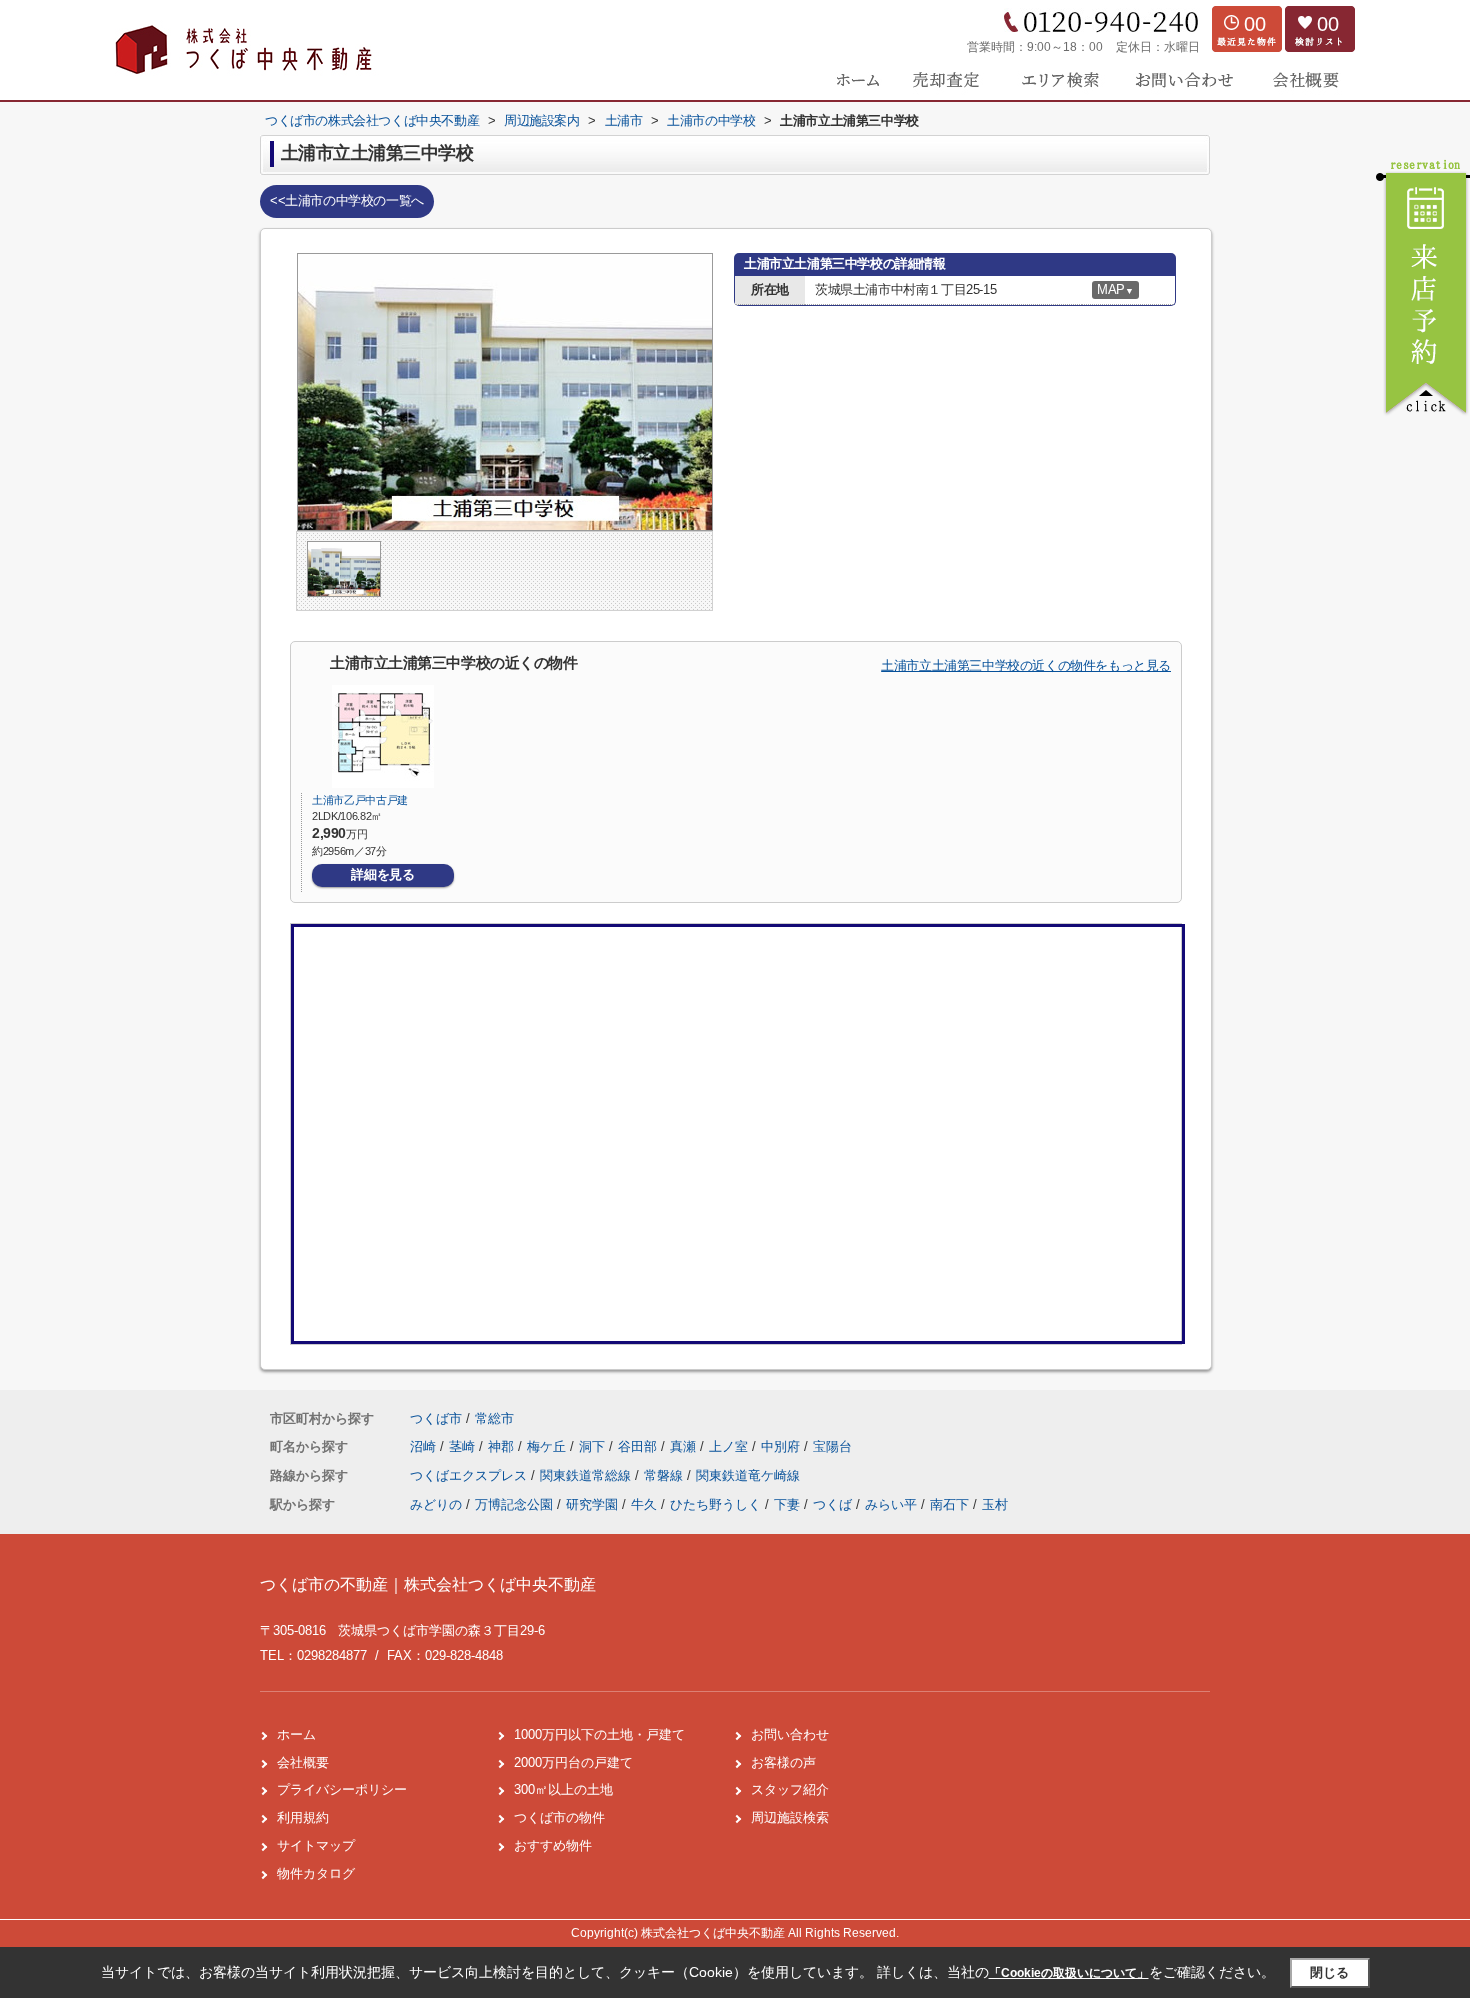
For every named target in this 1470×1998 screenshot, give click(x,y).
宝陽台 (832, 1446)
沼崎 (425, 1446)
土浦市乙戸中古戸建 (360, 800)
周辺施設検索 (790, 1817)
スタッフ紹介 (790, 1789)
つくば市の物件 (559, 1817)
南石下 (949, 1504)
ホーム (296, 1734)
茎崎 (464, 1446)
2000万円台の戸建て (573, 1762)
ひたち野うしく (715, 1504)
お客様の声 (783, 1762)
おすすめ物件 (553, 1845)
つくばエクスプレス (470, 1475)
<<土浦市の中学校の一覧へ (347, 200)
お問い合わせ (790, 1734)
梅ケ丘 (548, 1446)
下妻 (787, 1504)
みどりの (436, 1504)
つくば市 (436, 1418)
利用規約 (303, 1817)
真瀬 (685, 1446)
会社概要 (303, 1762)
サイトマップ (316, 1845)
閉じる (1329, 1972)
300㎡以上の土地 (563, 1789)
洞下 (594, 1446)
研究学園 (592, 1504)
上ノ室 (730, 1446)
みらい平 (891, 1504)
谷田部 (639, 1446)
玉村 (995, 1504)
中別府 (782, 1446)
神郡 (503, 1446)
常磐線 (665, 1475)
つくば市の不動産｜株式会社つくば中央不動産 (428, 1584)
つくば (832, 1504)
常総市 (494, 1418)
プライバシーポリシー (342, 1789)
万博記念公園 (514, 1504)
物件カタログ (316, 1873)
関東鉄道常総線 (587, 1475)
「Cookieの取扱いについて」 (1069, 1973)
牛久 (644, 1504)
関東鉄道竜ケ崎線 (748, 1475)
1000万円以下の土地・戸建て (599, 1734)
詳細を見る (382, 874)
